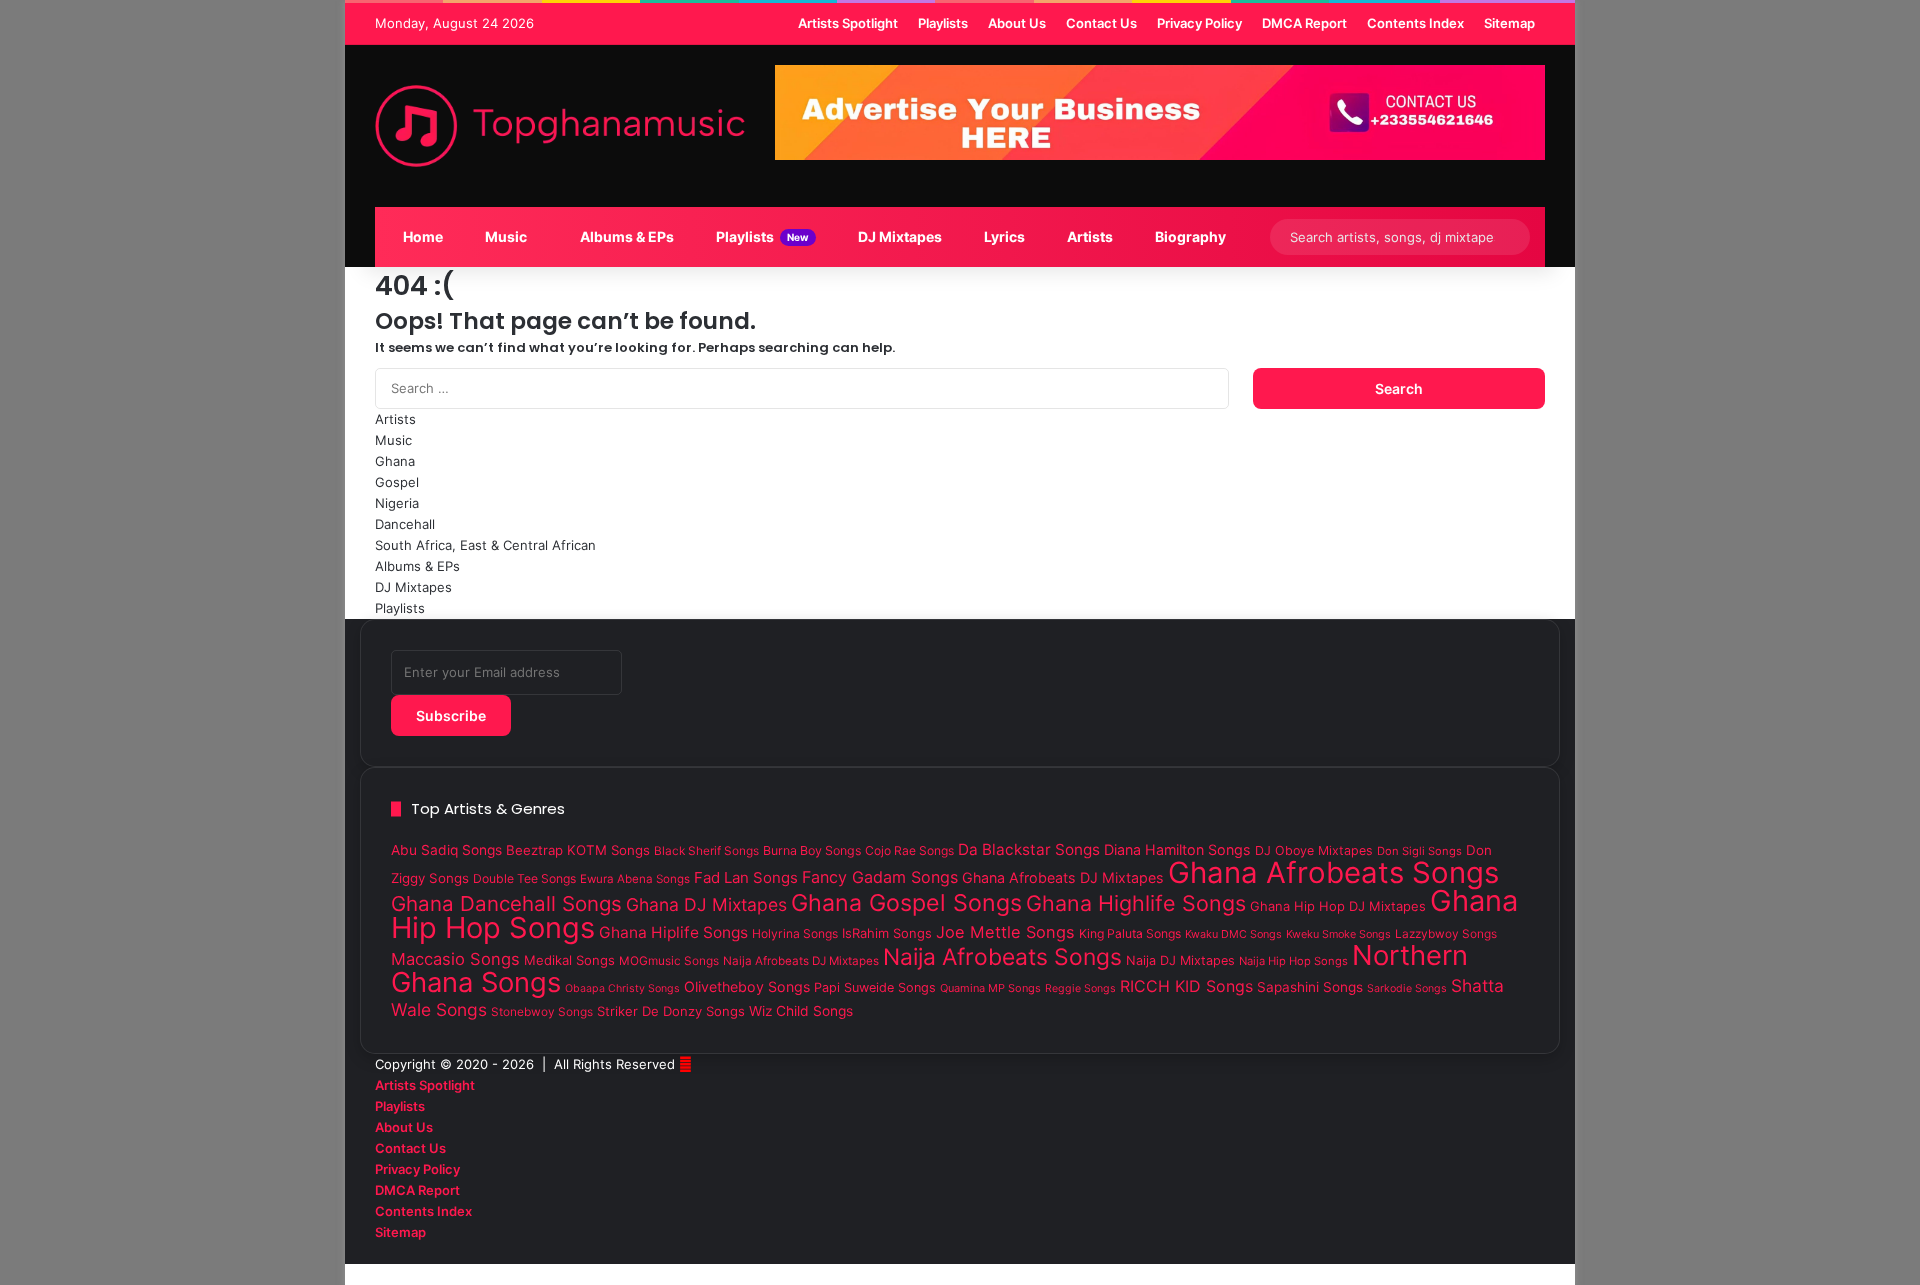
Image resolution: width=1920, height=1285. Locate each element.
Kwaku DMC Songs (1233, 934)
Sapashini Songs (1310, 987)
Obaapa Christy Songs (622, 988)
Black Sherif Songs (706, 851)
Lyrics (1003, 236)
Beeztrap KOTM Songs (578, 850)
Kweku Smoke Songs (1338, 934)
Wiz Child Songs (801, 1011)
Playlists (761, 236)
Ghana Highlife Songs (1136, 903)
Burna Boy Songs (812, 850)
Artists (1088, 236)
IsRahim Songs (887, 933)
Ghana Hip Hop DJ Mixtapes (1338, 906)
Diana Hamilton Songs (1177, 849)
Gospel (397, 482)
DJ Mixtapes (898, 236)
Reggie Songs (1080, 988)
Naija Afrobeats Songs (1002, 957)
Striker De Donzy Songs (671, 1011)
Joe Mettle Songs (1005, 932)
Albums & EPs (625, 236)
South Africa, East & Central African (485, 545)
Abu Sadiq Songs (446, 850)
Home (421, 236)
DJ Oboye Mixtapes (1314, 850)
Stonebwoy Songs (542, 1012)
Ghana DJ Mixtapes (706, 904)
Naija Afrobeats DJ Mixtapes (801, 961)
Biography (1189, 236)
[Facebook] (1540, 1253)
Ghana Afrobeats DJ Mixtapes (1063, 877)
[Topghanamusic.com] (560, 126)
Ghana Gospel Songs (906, 903)
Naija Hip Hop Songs (1293, 961)
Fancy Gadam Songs (880, 877)
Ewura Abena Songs (635, 879)
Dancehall (405, 524)
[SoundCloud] (1508, 1253)
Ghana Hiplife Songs (673, 932)
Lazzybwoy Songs (1446, 934)
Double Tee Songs (524, 878)
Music (504, 236)
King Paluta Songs (1130, 933)
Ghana (395, 461)
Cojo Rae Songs (909, 850)
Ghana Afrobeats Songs (1333, 872)
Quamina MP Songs (990, 988)
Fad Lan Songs (746, 877)
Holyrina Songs (795, 933)
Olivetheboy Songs (747, 986)
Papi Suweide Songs (875, 987)
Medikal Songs (569, 960)
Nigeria (397, 503)
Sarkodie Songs (1407, 988)
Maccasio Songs (455, 959)
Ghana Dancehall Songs (506, 903)
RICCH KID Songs (1186, 986)
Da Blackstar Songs (1029, 849)
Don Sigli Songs (1419, 851)
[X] (1524, 1253)
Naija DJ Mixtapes (1180, 960)
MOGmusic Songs (669, 961)
